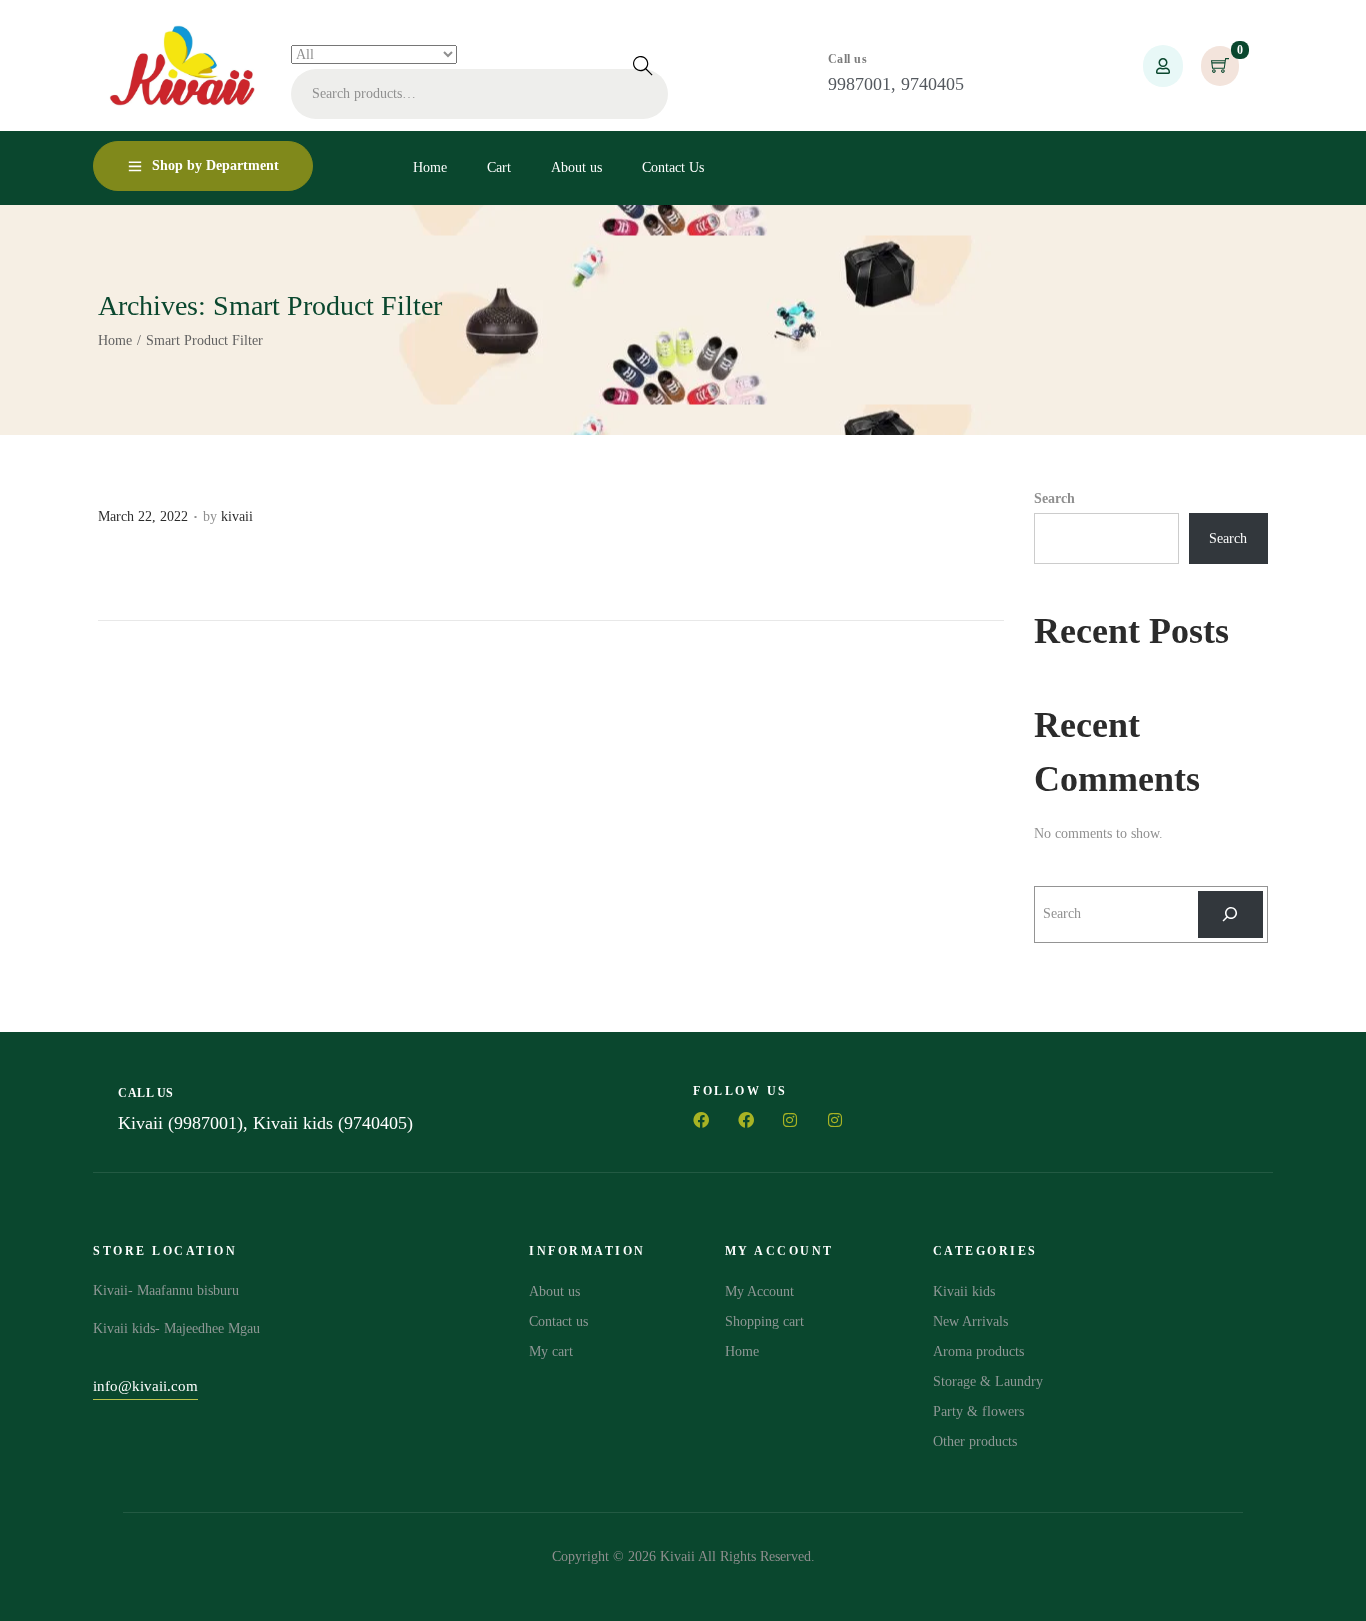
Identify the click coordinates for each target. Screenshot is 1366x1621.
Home (115, 340)
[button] (145, 1389)
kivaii (237, 516)
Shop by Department (215, 165)
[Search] (1230, 914)
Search (643, 65)
